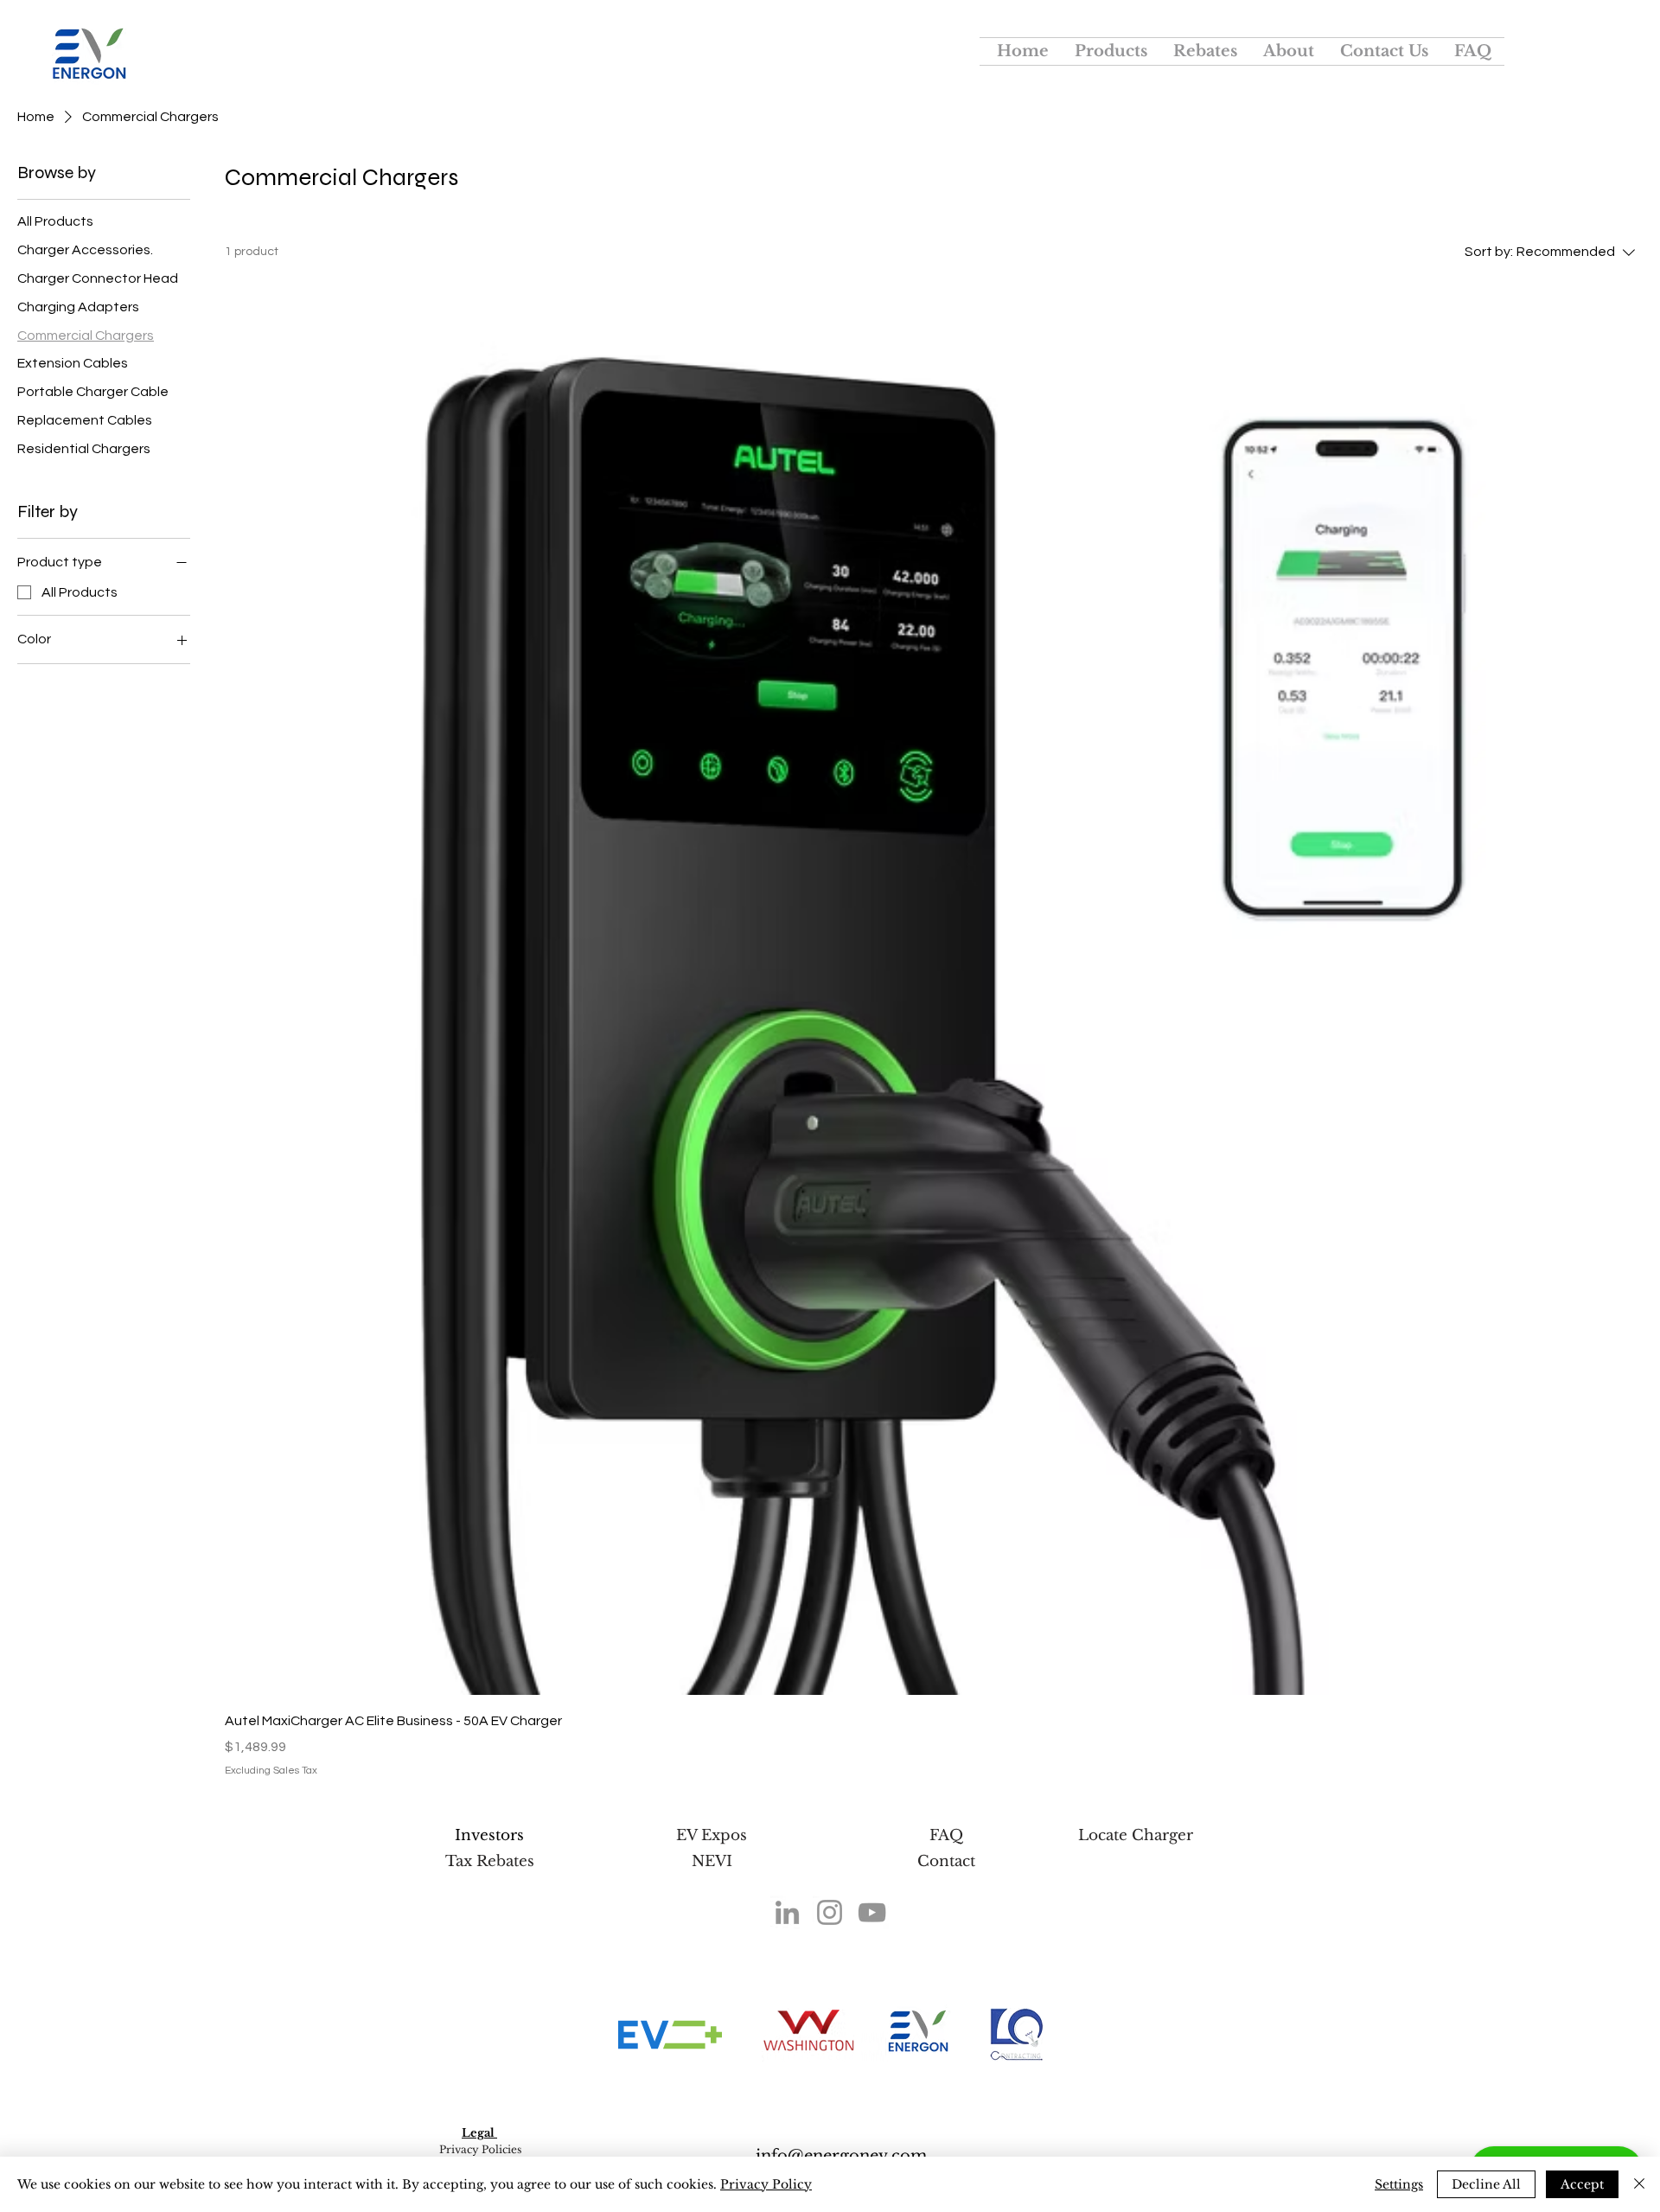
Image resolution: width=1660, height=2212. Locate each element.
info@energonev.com (841, 2156)
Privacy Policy (766, 2184)
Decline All (1486, 2184)
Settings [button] (1399, 2184)
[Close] (1639, 2184)
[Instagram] (830, 1912)
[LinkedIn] (787, 1912)
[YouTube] (872, 1912)
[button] (1111, 51)
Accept (1582, 2184)
